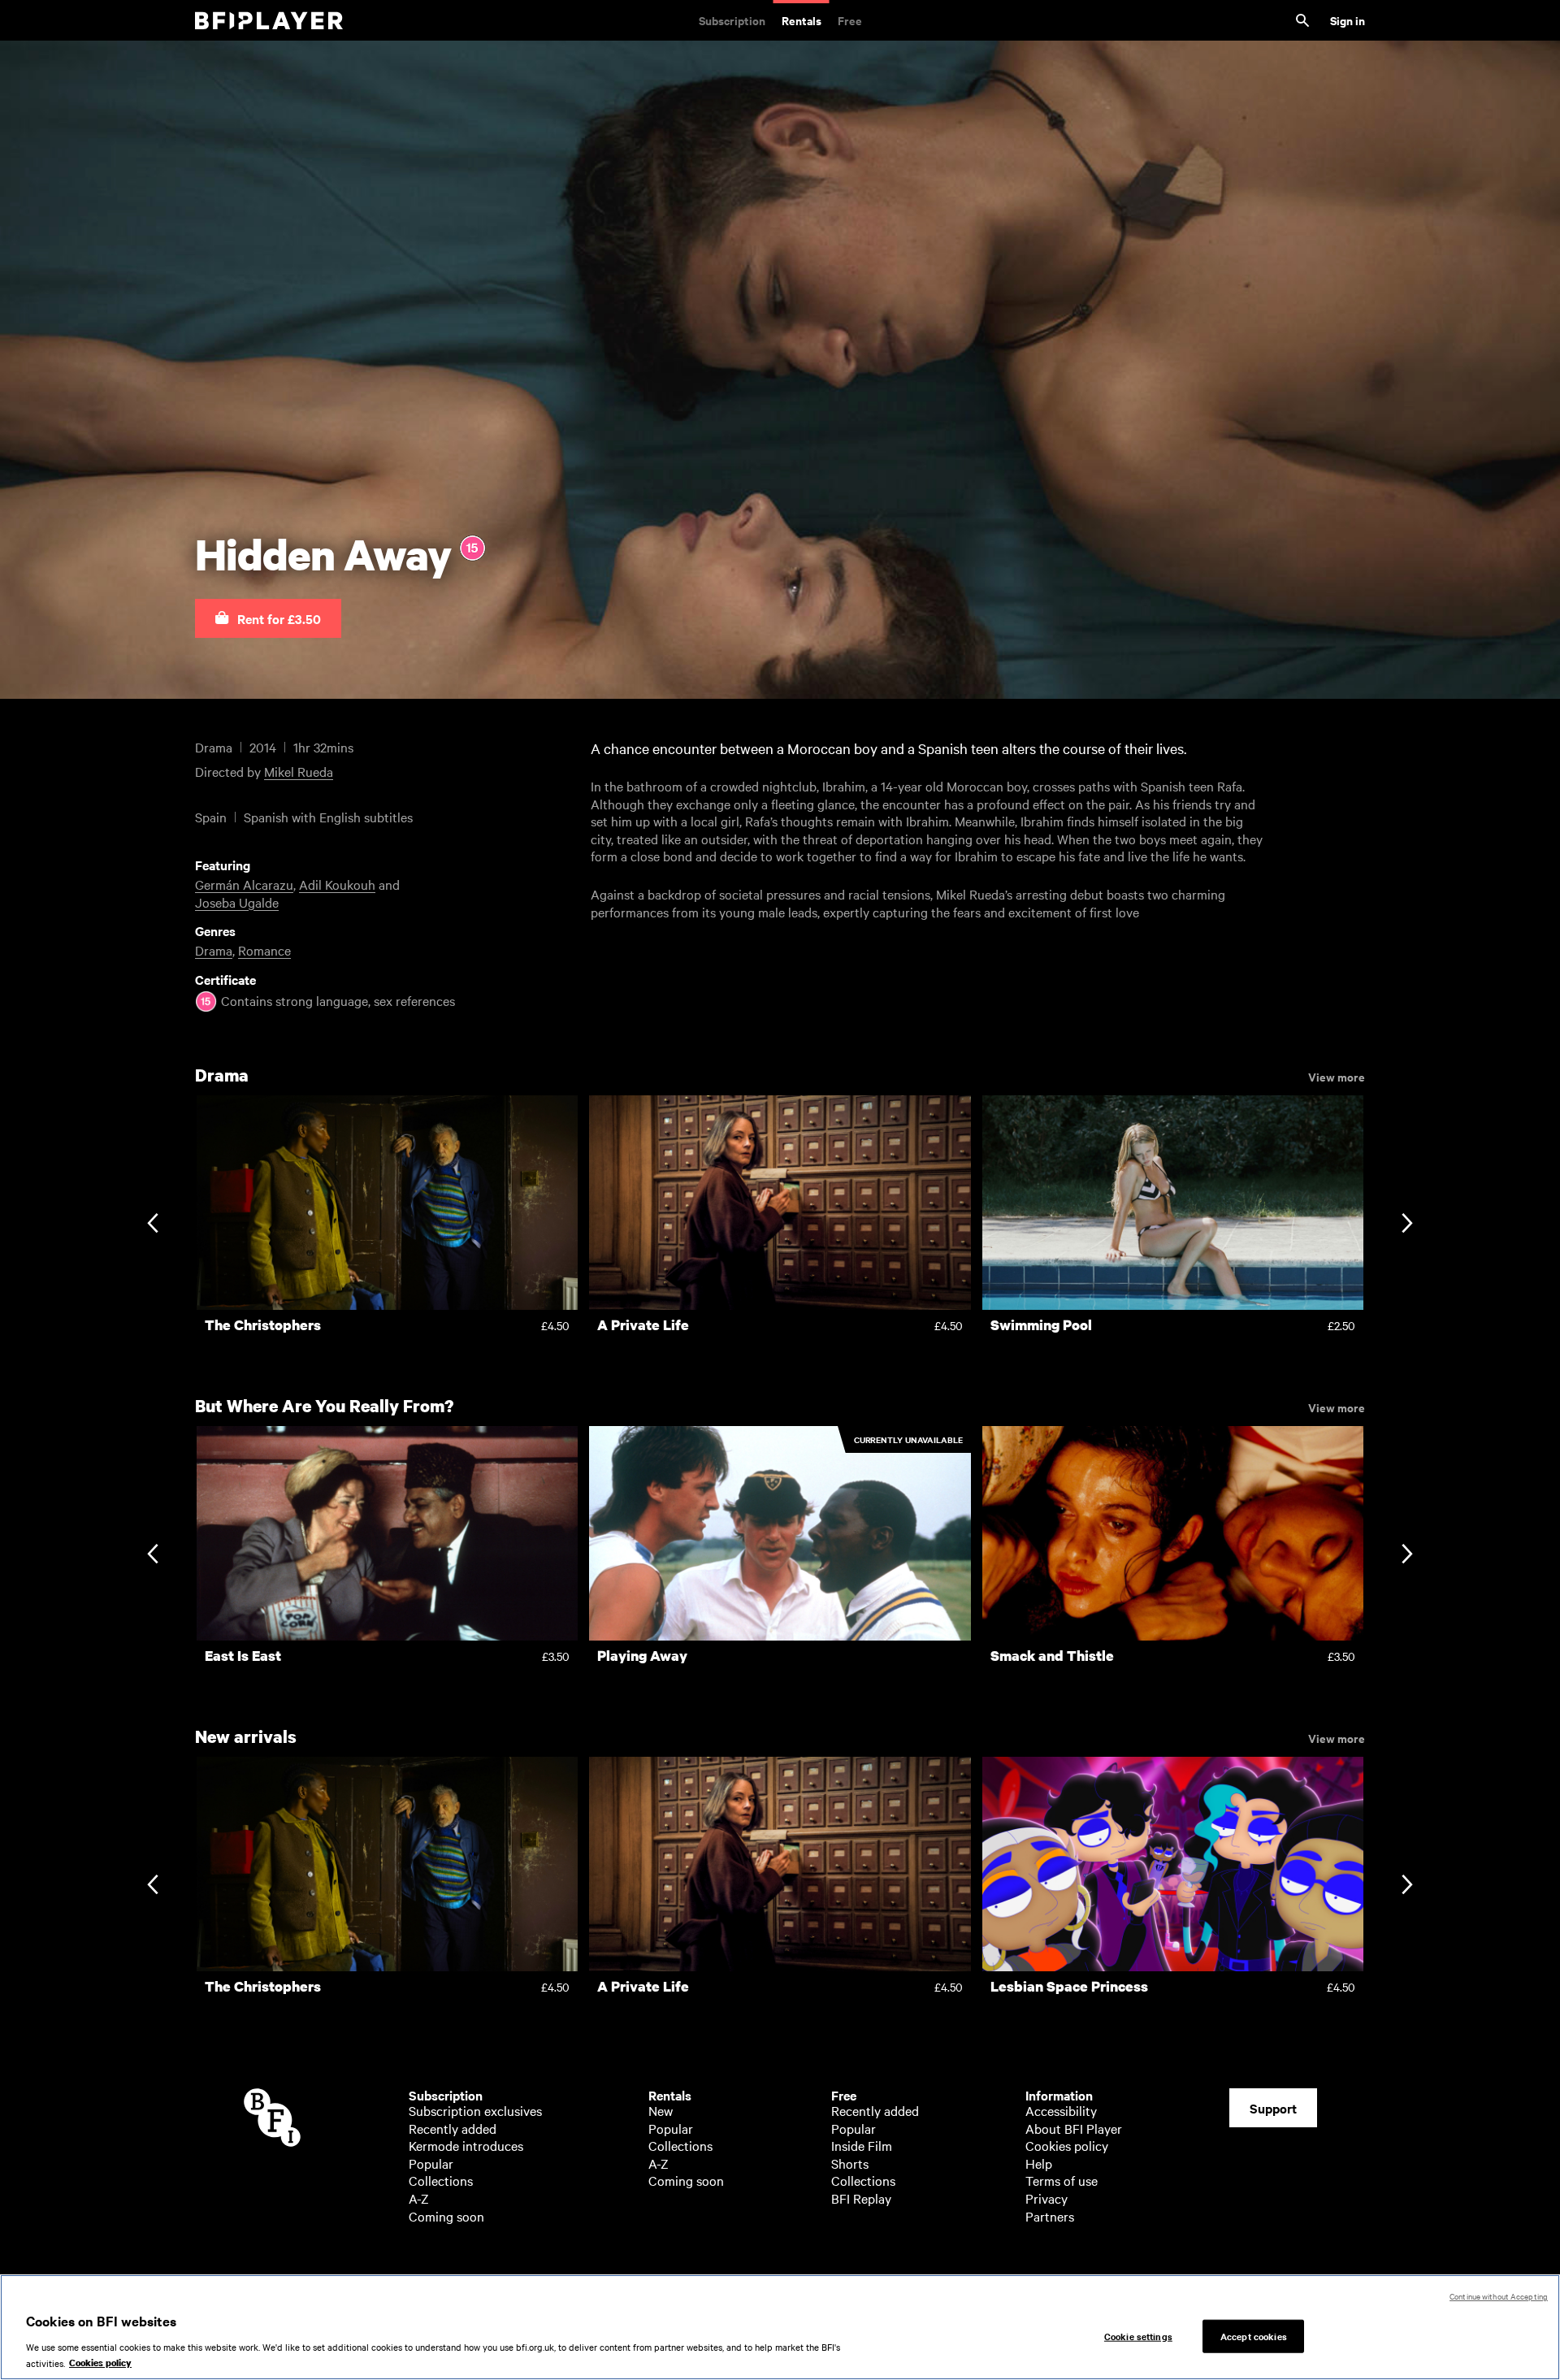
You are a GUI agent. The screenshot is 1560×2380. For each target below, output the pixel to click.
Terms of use (1062, 2180)
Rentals (802, 20)
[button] (268, 618)
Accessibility (1061, 2110)
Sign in (1348, 20)
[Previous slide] (152, 1225)
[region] (780, 2327)
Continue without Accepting (1499, 2296)
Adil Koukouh (337, 884)
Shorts (850, 2163)
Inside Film (862, 2145)
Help (1039, 2163)
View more (1337, 1076)
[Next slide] (1407, 1225)
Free (850, 20)
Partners (1050, 2216)
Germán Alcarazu (244, 884)
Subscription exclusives (475, 2110)
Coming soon (446, 2216)
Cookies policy (1067, 2145)
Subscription (732, 20)
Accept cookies (1254, 2335)
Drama (214, 950)
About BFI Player (1074, 2128)
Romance (264, 950)
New (661, 2110)
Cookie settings (1138, 2335)
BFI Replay (861, 2198)
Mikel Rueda (299, 771)
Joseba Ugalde (237, 902)
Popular (431, 2163)
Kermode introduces (466, 2145)
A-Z (419, 2198)
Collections (441, 2180)
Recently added (453, 2128)
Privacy (1046, 2198)
